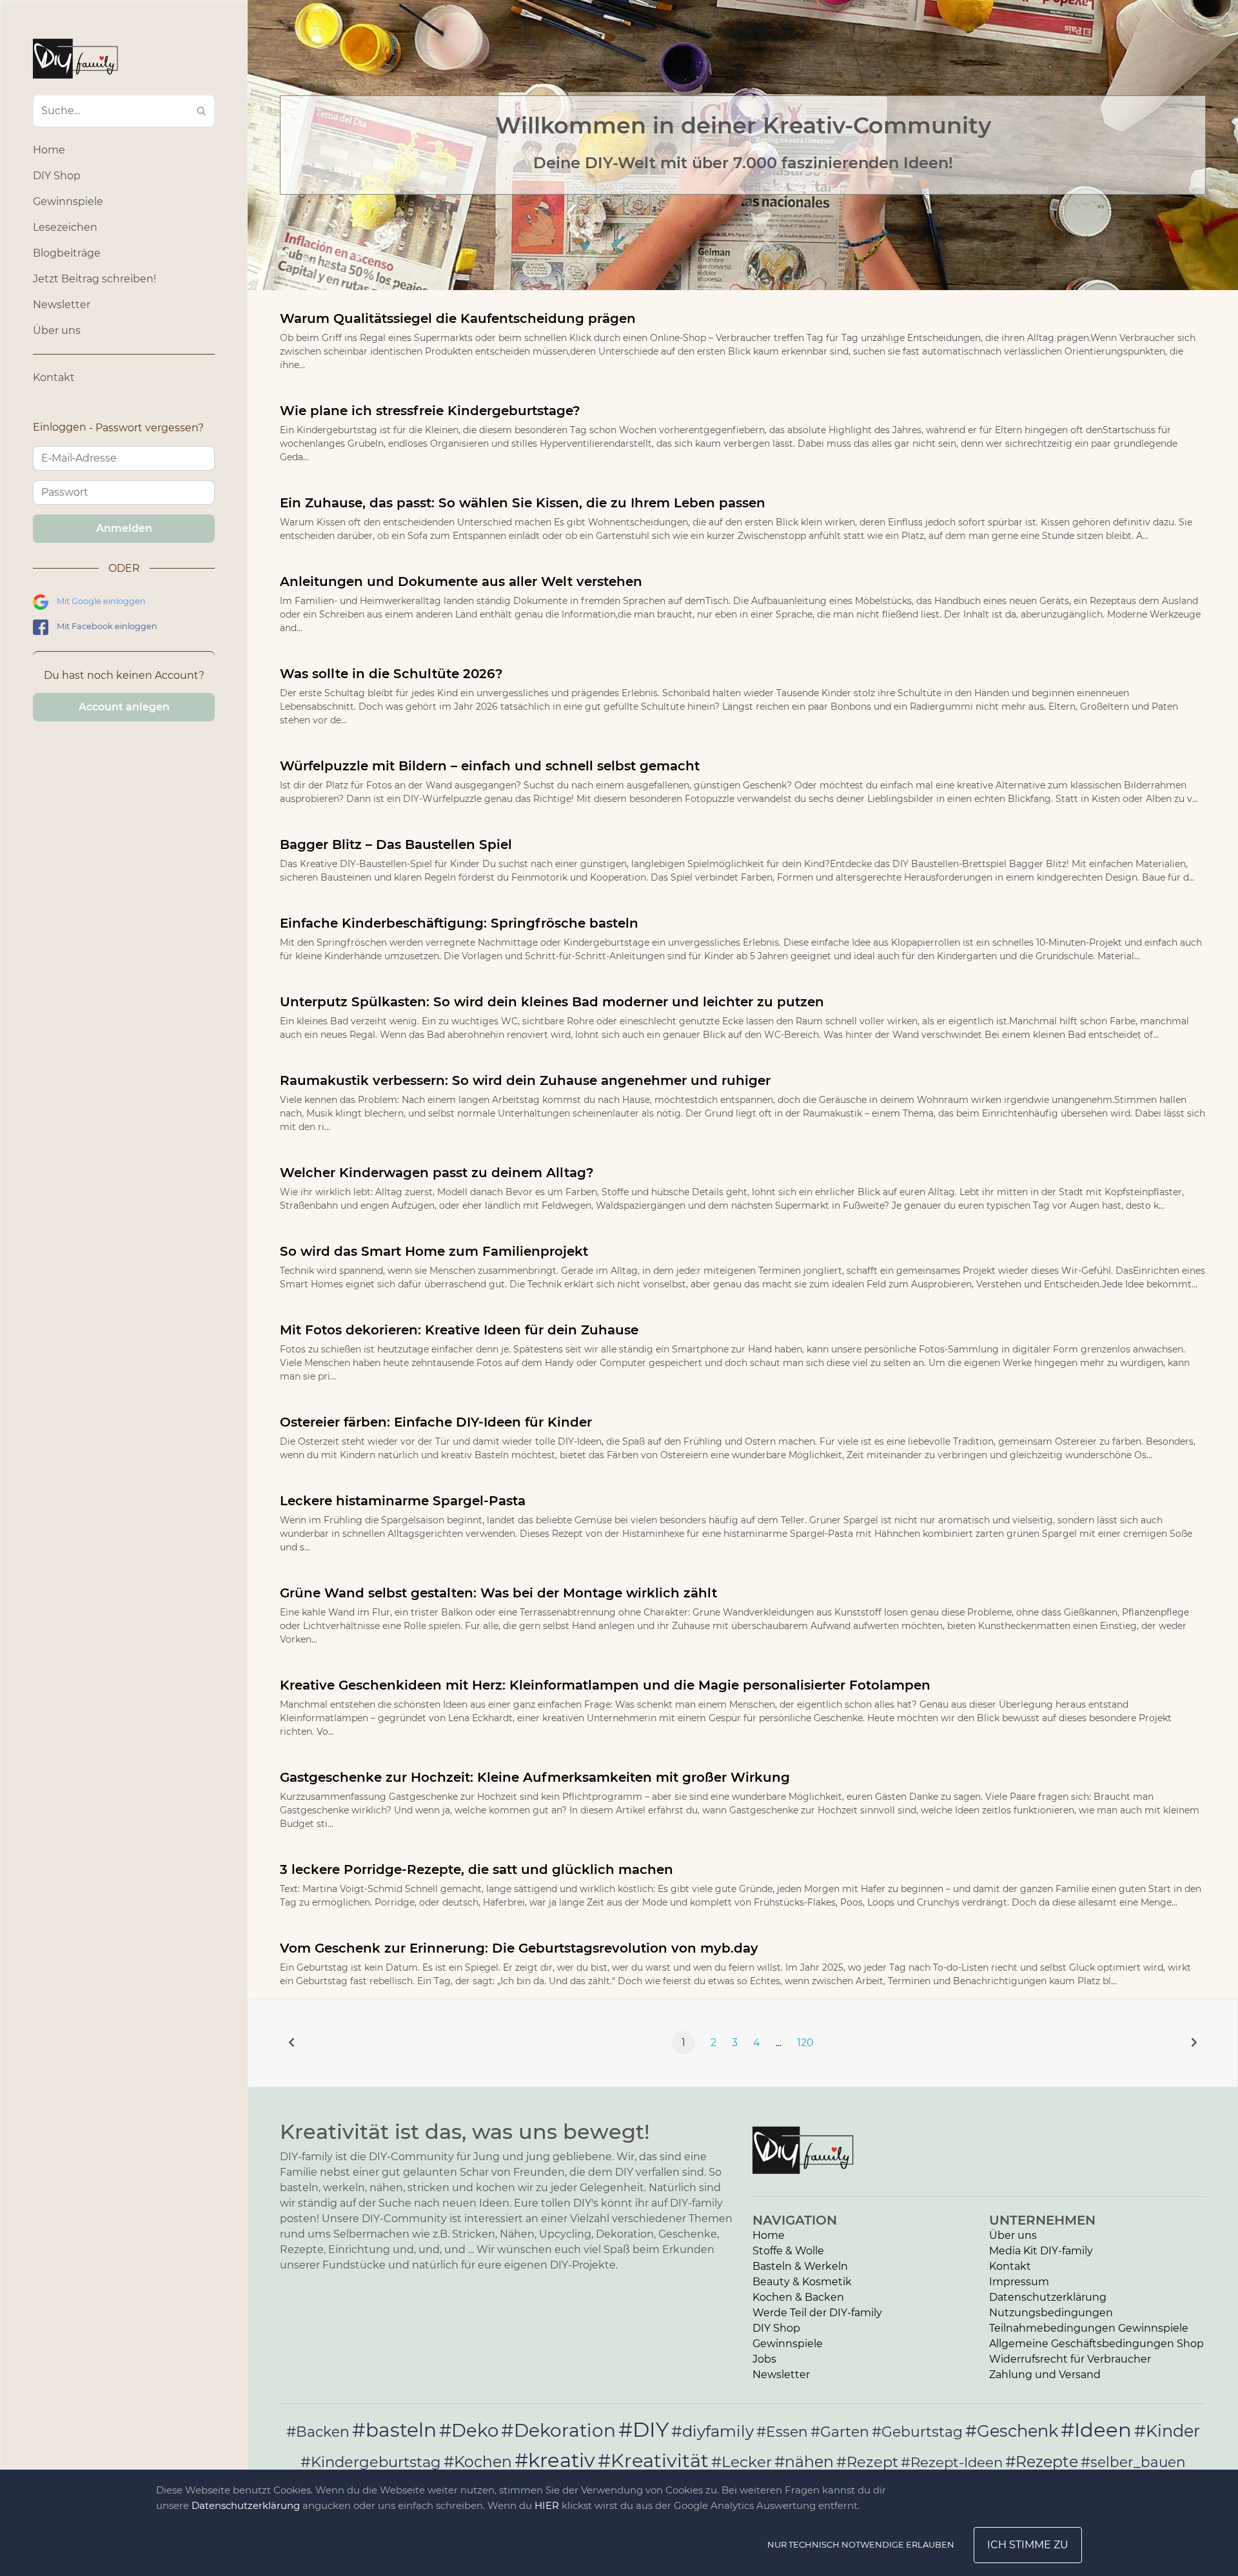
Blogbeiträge (67, 253)
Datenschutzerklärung (1048, 2297)
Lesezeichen (65, 227)
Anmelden (124, 528)
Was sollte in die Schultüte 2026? (391, 674)
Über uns (57, 330)
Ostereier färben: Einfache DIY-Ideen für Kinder (436, 1422)
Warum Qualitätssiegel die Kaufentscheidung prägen (458, 318)
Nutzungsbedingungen (1051, 2313)
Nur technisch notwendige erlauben (861, 2544)
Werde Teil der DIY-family (817, 2313)
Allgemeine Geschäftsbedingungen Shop (1096, 2344)
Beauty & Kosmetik (802, 2282)
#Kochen (478, 2462)
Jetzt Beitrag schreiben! (94, 279)
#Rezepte (1042, 2462)
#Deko (469, 2430)
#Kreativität (653, 2460)
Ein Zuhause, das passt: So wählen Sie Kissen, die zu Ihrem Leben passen (523, 503)
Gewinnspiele (68, 201)
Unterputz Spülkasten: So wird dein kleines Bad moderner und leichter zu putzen (552, 1002)
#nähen (804, 2462)
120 (805, 2043)
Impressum (1019, 2282)
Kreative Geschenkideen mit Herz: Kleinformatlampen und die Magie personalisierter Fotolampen (605, 1685)
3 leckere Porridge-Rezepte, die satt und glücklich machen (477, 1869)
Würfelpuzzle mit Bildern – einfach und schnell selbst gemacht (490, 766)
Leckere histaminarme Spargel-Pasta (403, 1501)
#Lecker (742, 2462)
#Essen (782, 2432)
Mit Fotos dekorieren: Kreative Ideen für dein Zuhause (459, 1330)
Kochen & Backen (798, 2297)
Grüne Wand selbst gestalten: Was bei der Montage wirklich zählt (498, 1593)
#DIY (644, 2429)
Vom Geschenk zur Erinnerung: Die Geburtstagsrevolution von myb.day (519, 1948)
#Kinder (1167, 2431)
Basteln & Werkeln (800, 2266)
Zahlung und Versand (1045, 2375)
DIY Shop (57, 176)
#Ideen (1096, 2430)
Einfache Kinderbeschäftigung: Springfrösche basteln (459, 923)
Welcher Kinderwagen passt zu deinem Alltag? (437, 1173)
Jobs (764, 2359)
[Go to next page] (1194, 2043)
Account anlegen (124, 707)
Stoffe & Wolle (788, 2251)
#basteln (394, 2430)
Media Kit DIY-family (1041, 2251)
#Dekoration (558, 2430)
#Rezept (867, 2462)
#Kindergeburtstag (371, 2462)
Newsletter (62, 305)
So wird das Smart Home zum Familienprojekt (434, 1251)
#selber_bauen (1133, 2462)
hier (547, 2505)
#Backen (318, 2432)
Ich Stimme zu (1028, 2545)
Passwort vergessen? (150, 428)
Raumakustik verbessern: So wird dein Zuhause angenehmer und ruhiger (525, 1080)
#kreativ (555, 2460)
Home (49, 150)
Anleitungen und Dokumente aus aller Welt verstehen (461, 581)
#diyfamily (712, 2431)
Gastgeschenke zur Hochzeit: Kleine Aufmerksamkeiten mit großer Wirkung (535, 1777)
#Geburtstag (917, 2432)
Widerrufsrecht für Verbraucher (1070, 2359)
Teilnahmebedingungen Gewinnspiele (1089, 2328)
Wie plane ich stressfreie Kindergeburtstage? (430, 411)
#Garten (840, 2432)
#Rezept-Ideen (952, 2462)
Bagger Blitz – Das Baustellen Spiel (396, 844)
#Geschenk (1012, 2431)
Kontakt (54, 377)
